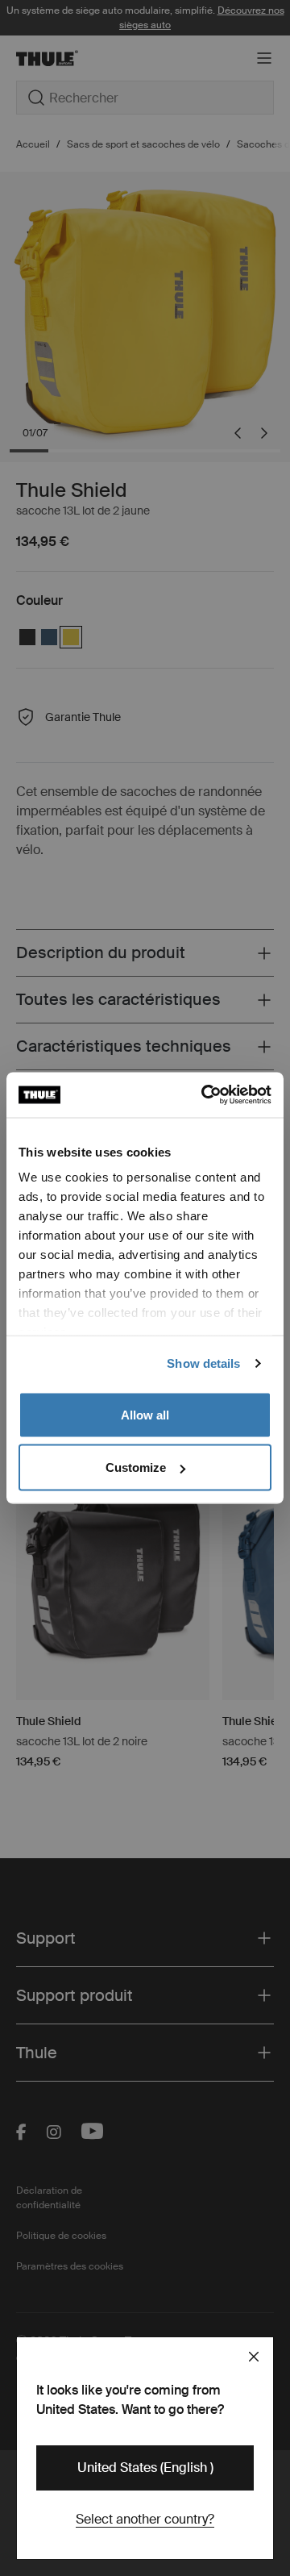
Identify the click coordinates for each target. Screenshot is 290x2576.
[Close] (254, 2357)
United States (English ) (145, 2468)
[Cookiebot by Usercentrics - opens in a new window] (205, 1095)
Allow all (145, 1414)
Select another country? (145, 2519)
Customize (136, 1467)
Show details (203, 1363)
